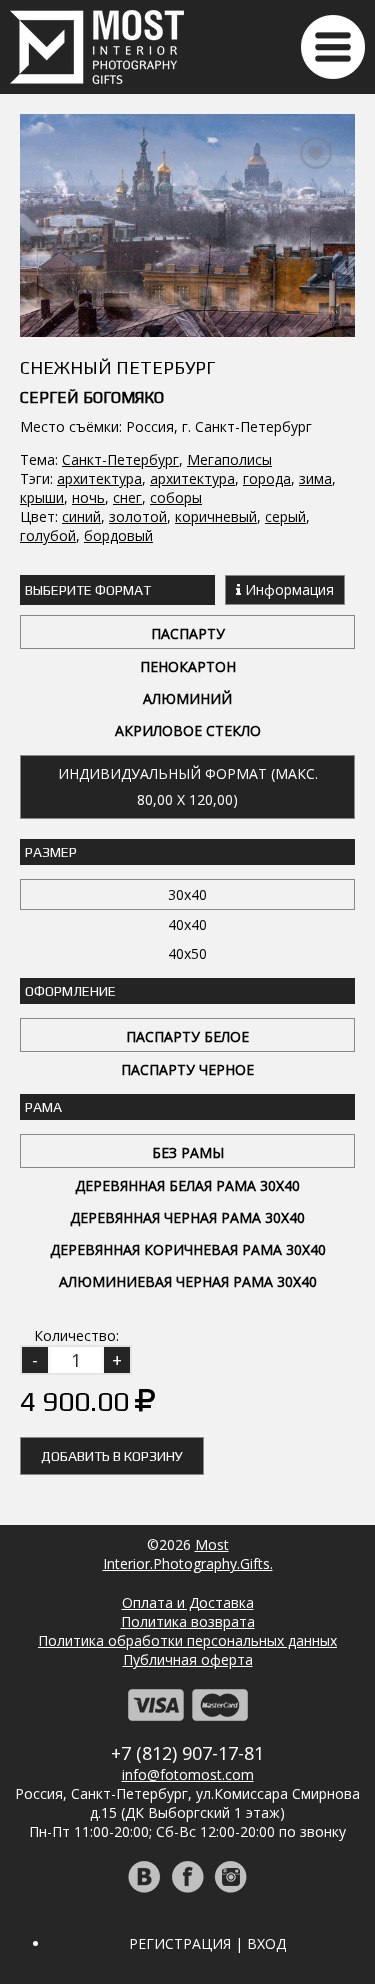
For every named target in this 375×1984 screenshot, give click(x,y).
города (267, 478)
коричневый (216, 516)
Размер (51, 852)
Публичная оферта (188, 1659)
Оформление (70, 991)
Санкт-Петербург (120, 459)
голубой (48, 535)
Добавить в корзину (112, 1456)
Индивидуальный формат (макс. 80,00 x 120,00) (188, 786)
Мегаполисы (229, 459)
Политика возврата (188, 1621)
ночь (88, 497)
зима (315, 478)
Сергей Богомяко (92, 397)
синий (81, 516)
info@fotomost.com (188, 1774)
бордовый (118, 535)
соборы (176, 497)
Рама (43, 1107)
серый (285, 516)
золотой (138, 516)
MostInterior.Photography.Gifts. (188, 1554)
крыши (42, 497)
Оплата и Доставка (188, 1602)
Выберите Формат (88, 590)
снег (127, 497)
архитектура (99, 478)
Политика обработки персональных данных (187, 1640)
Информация (287, 589)
